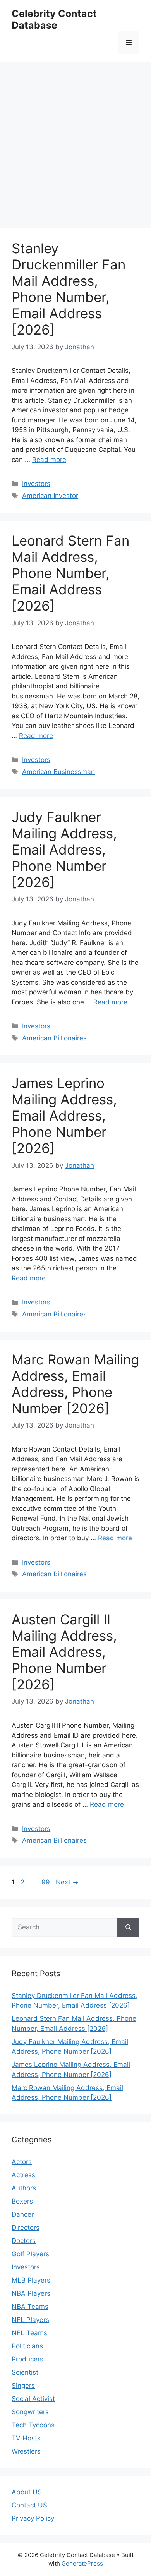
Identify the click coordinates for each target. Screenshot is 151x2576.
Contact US (29, 2505)
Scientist (25, 2372)
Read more (49, 460)
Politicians (27, 2346)
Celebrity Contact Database (54, 19)
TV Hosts (26, 2438)
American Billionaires (54, 1038)
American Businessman (58, 772)
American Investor (50, 496)
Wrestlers (26, 2451)
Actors (22, 2162)
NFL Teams (29, 2333)
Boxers (22, 2201)
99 (46, 1882)
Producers (27, 2359)
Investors (36, 484)
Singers (23, 2386)
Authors (24, 2188)
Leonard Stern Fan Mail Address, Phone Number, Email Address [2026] (70, 573)
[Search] (128, 1927)
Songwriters (30, 2412)
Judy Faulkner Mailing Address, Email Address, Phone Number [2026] (64, 850)
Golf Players (30, 2254)
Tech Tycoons (33, 2425)
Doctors (24, 2241)
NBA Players (31, 2293)
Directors (26, 2228)
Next (67, 1882)
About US (27, 2492)
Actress (23, 2175)
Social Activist (33, 2399)
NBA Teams (30, 2307)
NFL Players (30, 2320)
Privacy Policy (33, 2518)
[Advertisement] (75, 141)
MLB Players (31, 2280)
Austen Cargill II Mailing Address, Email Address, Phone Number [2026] (64, 1652)
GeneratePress (82, 2563)
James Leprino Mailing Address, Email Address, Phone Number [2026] (64, 1116)
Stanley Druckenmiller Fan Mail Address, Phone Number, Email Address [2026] (69, 289)
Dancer (23, 2214)
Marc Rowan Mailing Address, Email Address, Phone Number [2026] (75, 1384)
